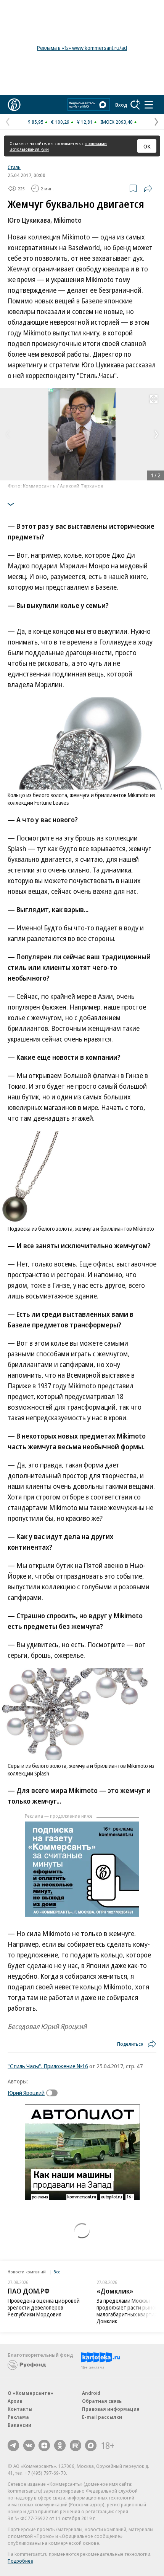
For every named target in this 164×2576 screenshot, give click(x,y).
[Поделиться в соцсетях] (148, 188)
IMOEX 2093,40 (117, 122)
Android (91, 2393)
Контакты (20, 2409)
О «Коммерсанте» (31, 2393)
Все (57, 2272)
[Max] (91, 2445)
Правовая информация (111, 2409)
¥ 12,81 (85, 122)
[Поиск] (135, 105)
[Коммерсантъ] (14, 105)
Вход (121, 105)
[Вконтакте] (29, 2445)
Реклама (18, 2417)
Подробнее (20, 2561)
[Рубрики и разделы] (149, 105)
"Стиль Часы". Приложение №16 (48, 2066)
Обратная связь (102, 2401)
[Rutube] (76, 2445)
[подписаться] (54, 2093)
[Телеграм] (13, 2445)
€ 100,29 (60, 122)
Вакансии (19, 2425)
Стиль (14, 167)
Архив (15, 2401)
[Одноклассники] (60, 2445)
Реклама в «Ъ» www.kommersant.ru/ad (82, 48)
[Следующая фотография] (156, 434)
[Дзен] (44, 2445)
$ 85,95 (36, 122)
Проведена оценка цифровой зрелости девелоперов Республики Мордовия (44, 2307)
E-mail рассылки (102, 2417)
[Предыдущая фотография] (8, 434)
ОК (147, 146)
